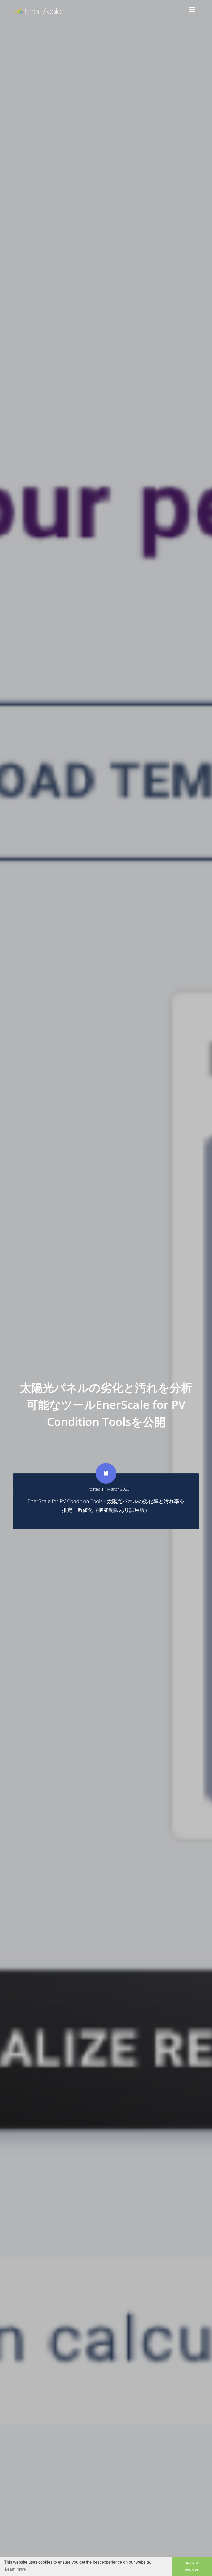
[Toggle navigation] (192, 10)
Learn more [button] (15, 2569)
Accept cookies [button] (192, 2566)
